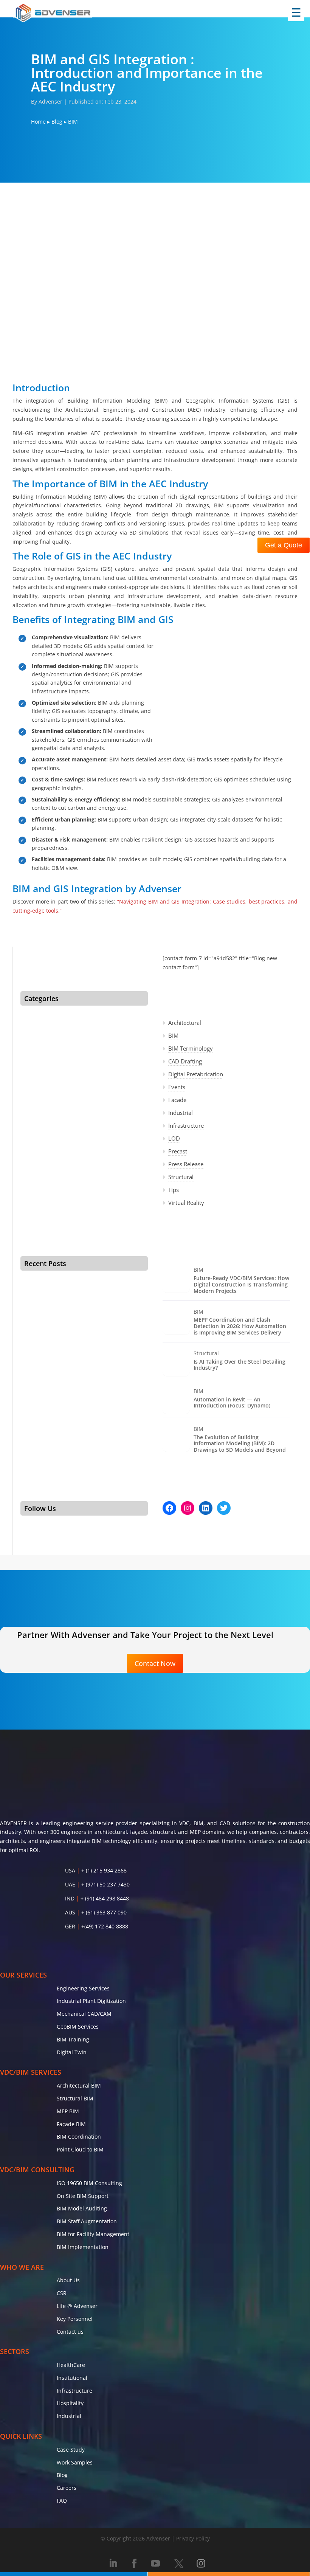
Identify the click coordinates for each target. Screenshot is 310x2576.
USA (70, 1870)
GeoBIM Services (78, 2027)
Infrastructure (186, 1125)
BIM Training (73, 2039)
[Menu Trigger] (296, 13)
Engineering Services (83, 1988)
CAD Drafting (185, 1061)
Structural (181, 1177)
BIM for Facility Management (93, 2234)
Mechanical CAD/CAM (84, 2014)
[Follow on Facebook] (134, 2564)
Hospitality (70, 2403)
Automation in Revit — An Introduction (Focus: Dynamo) (232, 1403)
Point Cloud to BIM (80, 2149)
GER (70, 1926)
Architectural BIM (79, 2085)
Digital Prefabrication (196, 1074)
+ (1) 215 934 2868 (104, 1870)
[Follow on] (178, 2564)
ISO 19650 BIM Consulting (89, 2183)
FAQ (62, 2501)
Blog (57, 122)
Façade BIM (71, 2124)
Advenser (50, 102)
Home (38, 122)
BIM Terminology (191, 1048)
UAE (70, 1884)
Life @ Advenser (77, 2306)
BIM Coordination (79, 2137)
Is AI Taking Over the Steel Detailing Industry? (239, 1365)
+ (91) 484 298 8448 (105, 1898)
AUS (70, 1912)
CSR (62, 2293)
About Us (68, 2280)
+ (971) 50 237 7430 (105, 1884)
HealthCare (71, 2365)
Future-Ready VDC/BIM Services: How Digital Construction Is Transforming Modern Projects (241, 1285)
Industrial (181, 1113)
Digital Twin (72, 2052)
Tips (174, 1190)
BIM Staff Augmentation (87, 2221)
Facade (177, 1100)
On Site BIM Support (83, 2196)
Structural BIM (75, 2098)
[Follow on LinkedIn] (113, 2564)
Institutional (72, 2378)
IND (70, 1898)
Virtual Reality (186, 1203)
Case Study (71, 2450)
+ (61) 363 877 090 (104, 1912)
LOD (174, 1138)
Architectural (185, 1023)
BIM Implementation (83, 2247)
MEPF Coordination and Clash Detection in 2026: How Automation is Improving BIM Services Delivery (240, 1326)
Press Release (186, 1164)
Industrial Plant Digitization (91, 2001)
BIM (173, 1035)
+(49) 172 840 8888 (105, 1926)
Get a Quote (284, 545)
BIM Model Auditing (82, 2208)
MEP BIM (68, 2111)
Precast (178, 1151)
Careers (67, 2488)
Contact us (70, 2332)
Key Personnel (75, 2319)
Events (177, 1087)
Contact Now (155, 1663)
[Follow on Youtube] (155, 2564)
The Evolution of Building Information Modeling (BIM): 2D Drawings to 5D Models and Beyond (240, 1444)
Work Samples (75, 2462)
